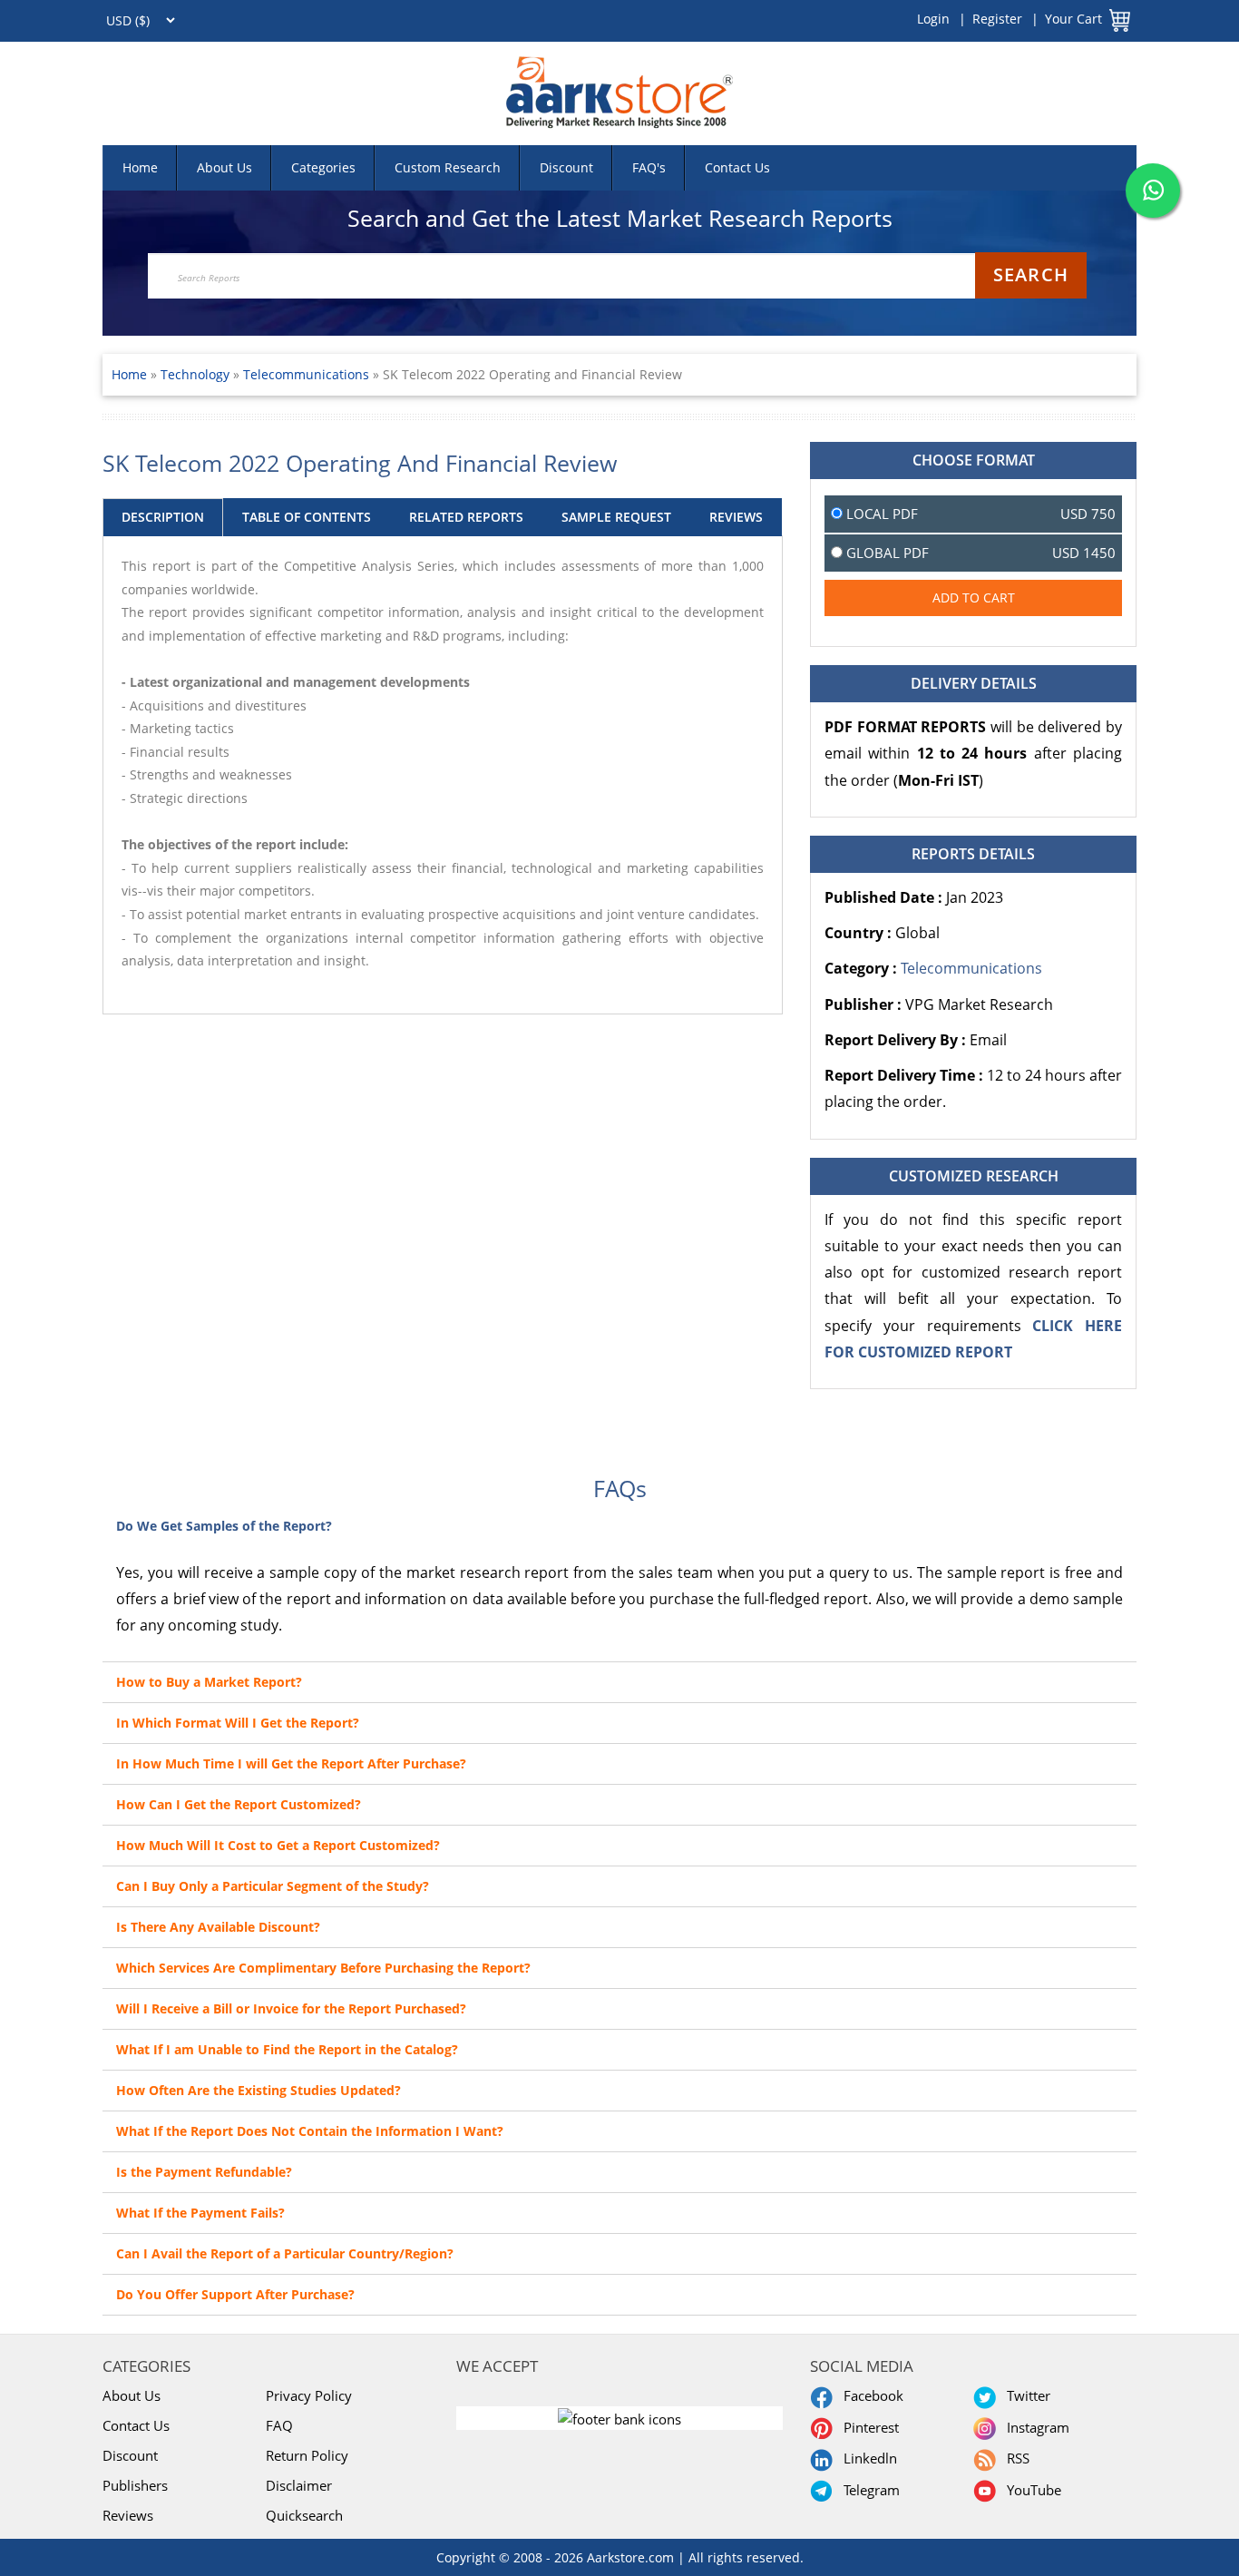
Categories (323, 167)
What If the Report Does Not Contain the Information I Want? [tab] (310, 2131)
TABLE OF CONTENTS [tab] (307, 517)
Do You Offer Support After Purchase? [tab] (235, 2294)
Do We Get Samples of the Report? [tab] (224, 1526)
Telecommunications (306, 374)
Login (933, 19)
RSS (1015, 2458)
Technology (197, 374)
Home (140, 167)
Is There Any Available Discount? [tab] (218, 1927)
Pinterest (868, 2427)
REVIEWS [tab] (736, 517)
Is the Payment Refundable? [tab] (204, 2172)
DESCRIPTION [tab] (163, 517)
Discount (566, 167)
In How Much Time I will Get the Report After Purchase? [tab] (291, 1763)
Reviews (128, 2515)
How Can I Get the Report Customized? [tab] (239, 1804)
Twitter (1025, 2395)
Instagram (1034, 2427)
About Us (224, 167)
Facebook (870, 2395)
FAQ (279, 2425)
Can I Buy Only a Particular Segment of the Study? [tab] (273, 1886)
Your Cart (1073, 19)
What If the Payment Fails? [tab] (200, 2213)
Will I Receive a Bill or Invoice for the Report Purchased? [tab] (291, 2008)
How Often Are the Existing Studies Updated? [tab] (259, 2090)
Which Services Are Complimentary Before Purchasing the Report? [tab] (323, 1968)
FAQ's (649, 167)
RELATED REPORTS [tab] (466, 517)
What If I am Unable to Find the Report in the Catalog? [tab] (287, 2049)
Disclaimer (299, 2485)
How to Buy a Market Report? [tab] (209, 1682)
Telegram (868, 2490)
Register (997, 19)
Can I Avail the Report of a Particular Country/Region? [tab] (285, 2253)
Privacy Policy (309, 2395)
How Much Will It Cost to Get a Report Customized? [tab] (278, 1845)
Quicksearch (304, 2515)
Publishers (135, 2485)
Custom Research (448, 167)
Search (1031, 274)
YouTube (1030, 2490)
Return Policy (307, 2455)
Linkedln (867, 2458)
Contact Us (737, 167)
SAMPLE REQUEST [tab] (616, 517)
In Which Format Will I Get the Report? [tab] (238, 1723)
